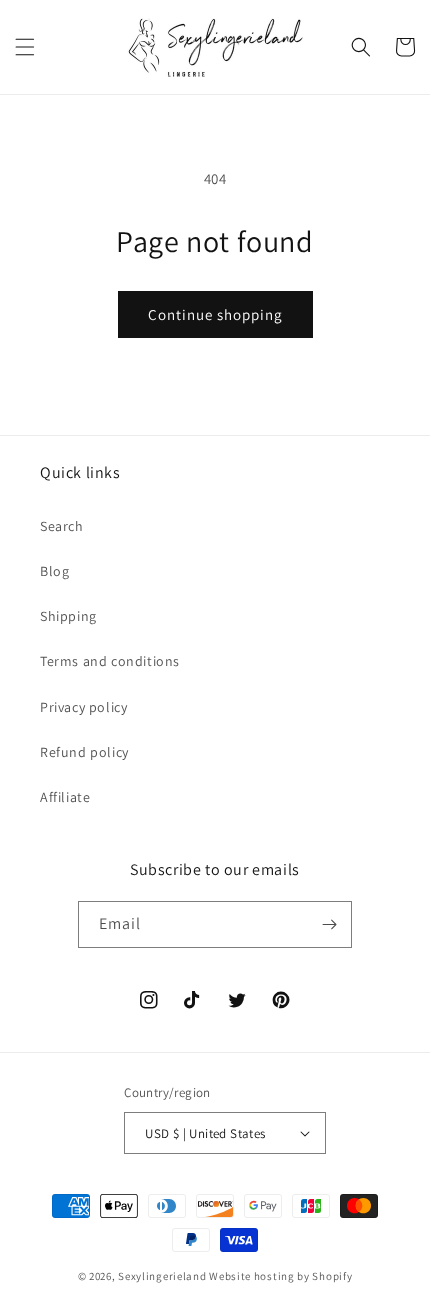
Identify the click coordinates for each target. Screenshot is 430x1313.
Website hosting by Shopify (280, 1276)
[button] (25, 47)
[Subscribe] (329, 924)
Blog (54, 571)
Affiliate (65, 797)
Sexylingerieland (162, 1276)
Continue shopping (215, 314)
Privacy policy (83, 707)
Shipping (68, 616)
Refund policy (84, 752)
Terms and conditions (110, 661)
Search (62, 526)
